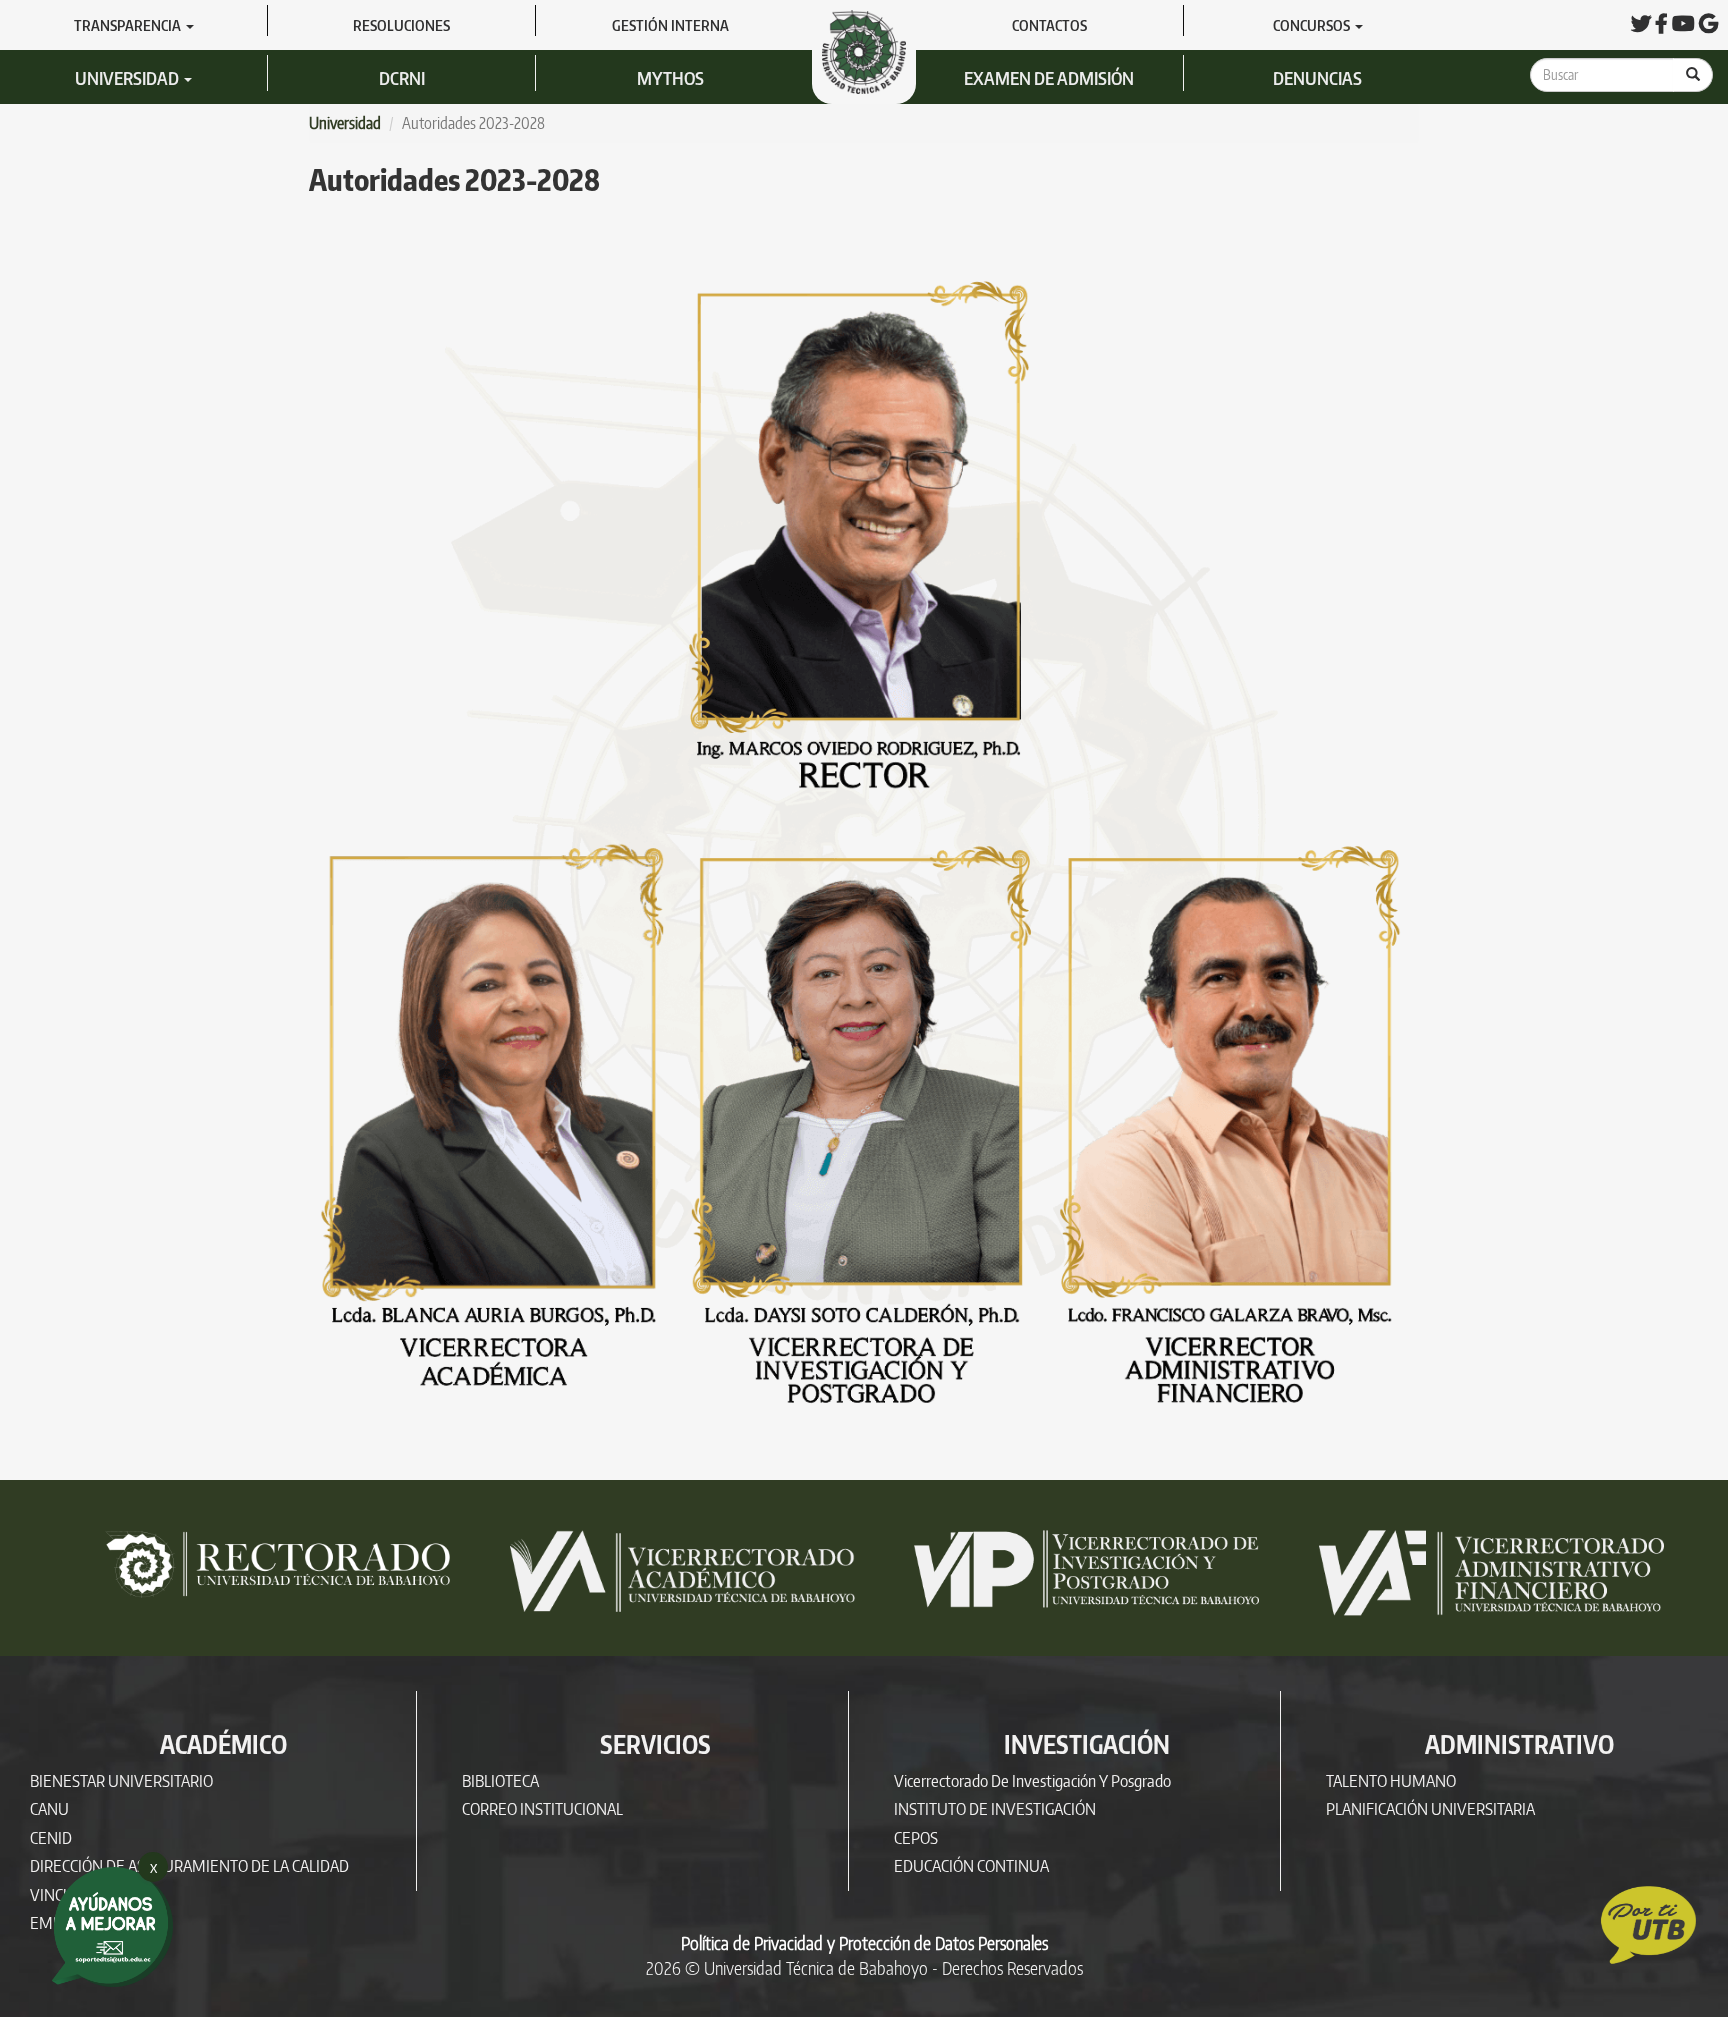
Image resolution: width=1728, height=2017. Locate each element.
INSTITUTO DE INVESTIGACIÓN (995, 1808)
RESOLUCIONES (401, 25)
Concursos (1313, 25)
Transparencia (129, 25)
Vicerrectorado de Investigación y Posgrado (1032, 1780)
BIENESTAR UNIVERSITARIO (121, 1780)
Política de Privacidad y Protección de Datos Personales (864, 1943)
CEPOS (916, 1837)
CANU (49, 1808)
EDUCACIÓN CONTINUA (971, 1865)
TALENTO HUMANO (1391, 1780)
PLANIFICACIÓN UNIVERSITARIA (1430, 1808)
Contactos (1049, 25)
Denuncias (1317, 77)
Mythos (670, 77)
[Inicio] (871, 50)
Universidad (128, 77)
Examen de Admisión (1049, 77)
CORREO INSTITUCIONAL (542, 1808)
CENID (51, 1837)
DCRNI (402, 77)
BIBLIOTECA (500, 1780)
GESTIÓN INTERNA (670, 25)
